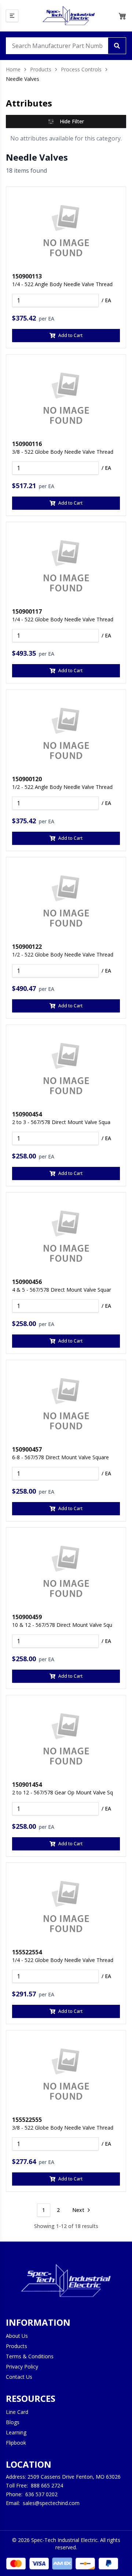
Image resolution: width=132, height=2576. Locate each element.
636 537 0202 (41, 2494)
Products (41, 69)
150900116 (27, 444)
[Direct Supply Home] (69, 16)
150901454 (27, 1785)
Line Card (17, 2412)
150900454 (27, 1114)
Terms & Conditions (30, 2356)
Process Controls (81, 69)
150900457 (27, 1449)
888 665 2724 (47, 2485)
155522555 (27, 2120)
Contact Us (19, 2377)
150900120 (27, 779)
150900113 (27, 276)
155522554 (27, 1952)
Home (13, 69)
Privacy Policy (22, 2367)
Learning (16, 2432)
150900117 (27, 611)
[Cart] (122, 16)
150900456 (27, 1282)
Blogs (13, 2422)
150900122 (27, 947)
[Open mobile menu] (12, 16)
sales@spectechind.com (51, 2503)
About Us (17, 2336)
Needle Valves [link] (23, 79)
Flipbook (16, 2443)
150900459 (27, 1617)
